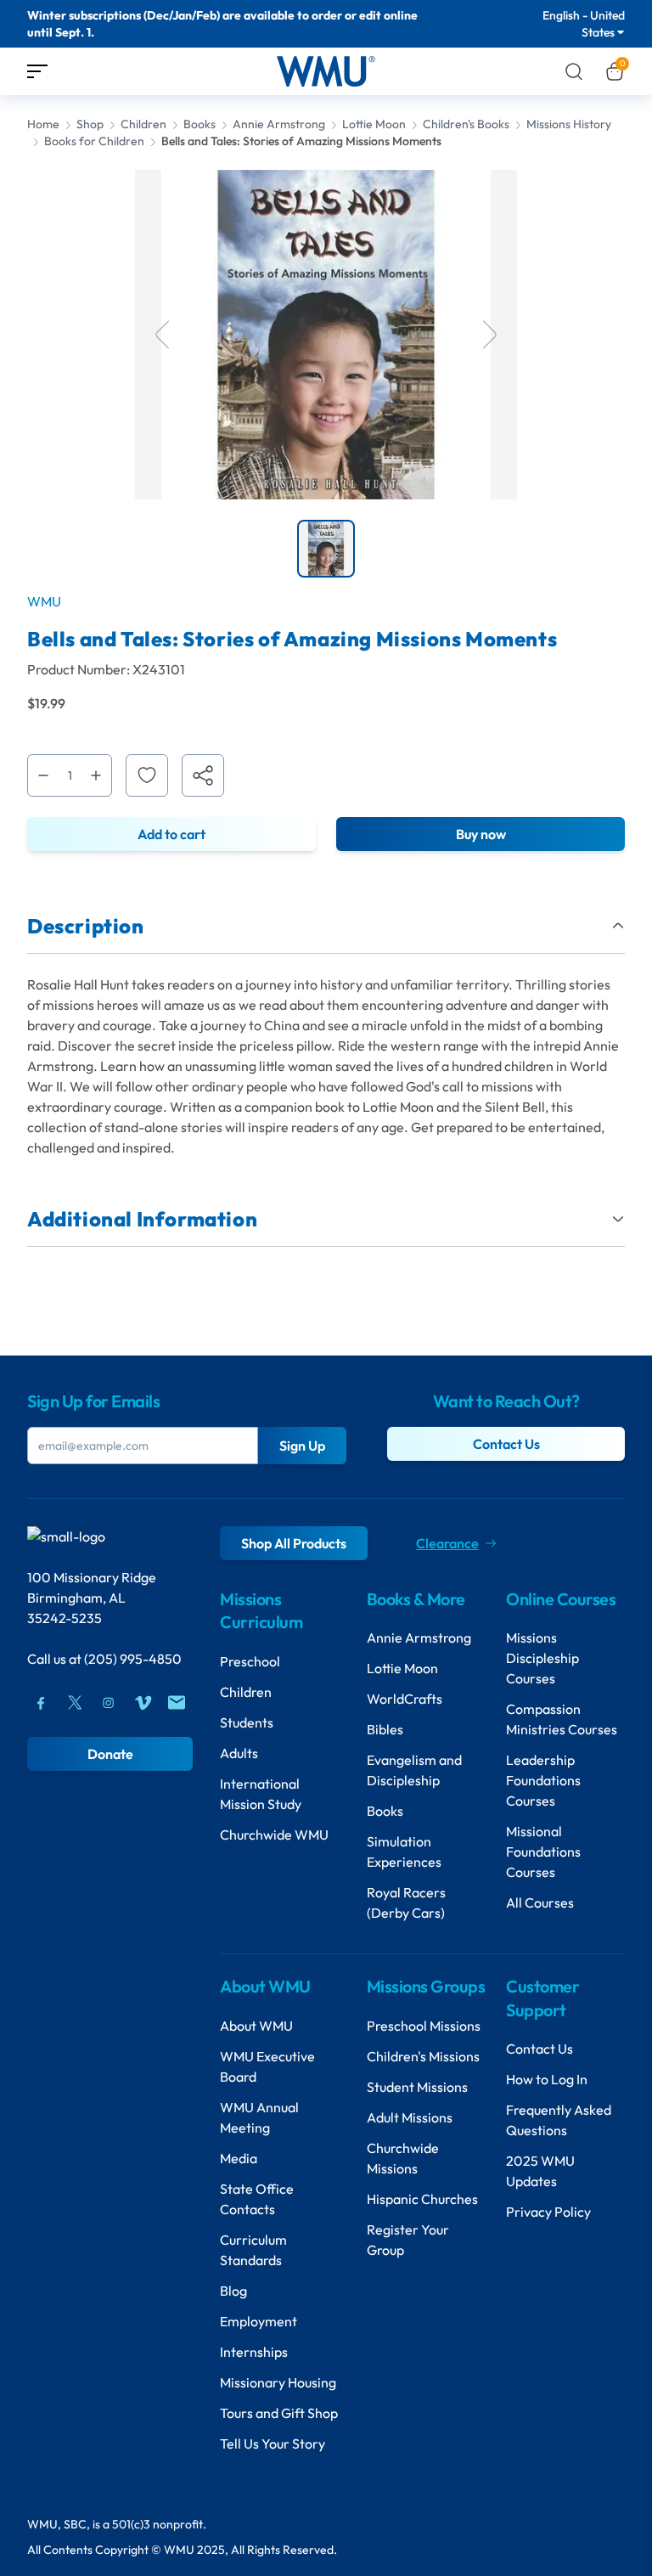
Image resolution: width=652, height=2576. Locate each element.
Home (43, 124)
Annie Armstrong (279, 124)
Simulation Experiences (404, 1852)
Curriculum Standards (253, 2250)
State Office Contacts (257, 2199)
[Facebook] (41, 1703)
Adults (239, 1753)
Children (143, 124)
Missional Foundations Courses (543, 1852)
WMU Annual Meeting (259, 2117)
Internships (254, 2352)
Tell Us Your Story (273, 2444)
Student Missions (417, 2087)
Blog (233, 2291)
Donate (110, 1754)
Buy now (481, 834)
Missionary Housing (278, 2382)
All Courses (540, 1902)
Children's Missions (423, 2056)
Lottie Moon (374, 124)
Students (247, 1722)
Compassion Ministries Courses (562, 1719)
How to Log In (547, 2079)
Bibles (385, 1729)
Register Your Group (408, 2240)
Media (239, 2158)
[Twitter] (75, 1703)
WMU (44, 601)
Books (200, 124)
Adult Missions (410, 2117)
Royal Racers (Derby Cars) (406, 1902)
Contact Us (506, 1444)
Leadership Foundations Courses (543, 1780)
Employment (259, 2321)
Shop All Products (294, 1543)
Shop (90, 124)
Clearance (447, 1543)
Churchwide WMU (274, 1835)
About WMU (256, 2026)
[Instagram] (109, 1703)
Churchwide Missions (403, 2158)
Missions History (569, 124)
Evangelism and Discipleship (414, 1770)
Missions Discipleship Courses (542, 1658)
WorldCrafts (405, 1699)
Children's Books (466, 124)
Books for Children (94, 141)
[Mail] (177, 1703)
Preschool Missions (424, 2026)
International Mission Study (261, 1794)
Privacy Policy (548, 2212)
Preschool (250, 1661)
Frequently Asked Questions (559, 2120)
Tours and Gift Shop (279, 2413)
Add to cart (171, 834)
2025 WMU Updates (540, 2171)
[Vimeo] (143, 1703)
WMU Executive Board (267, 2066)
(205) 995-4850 (133, 1659)
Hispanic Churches (422, 2199)
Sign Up (302, 1446)
